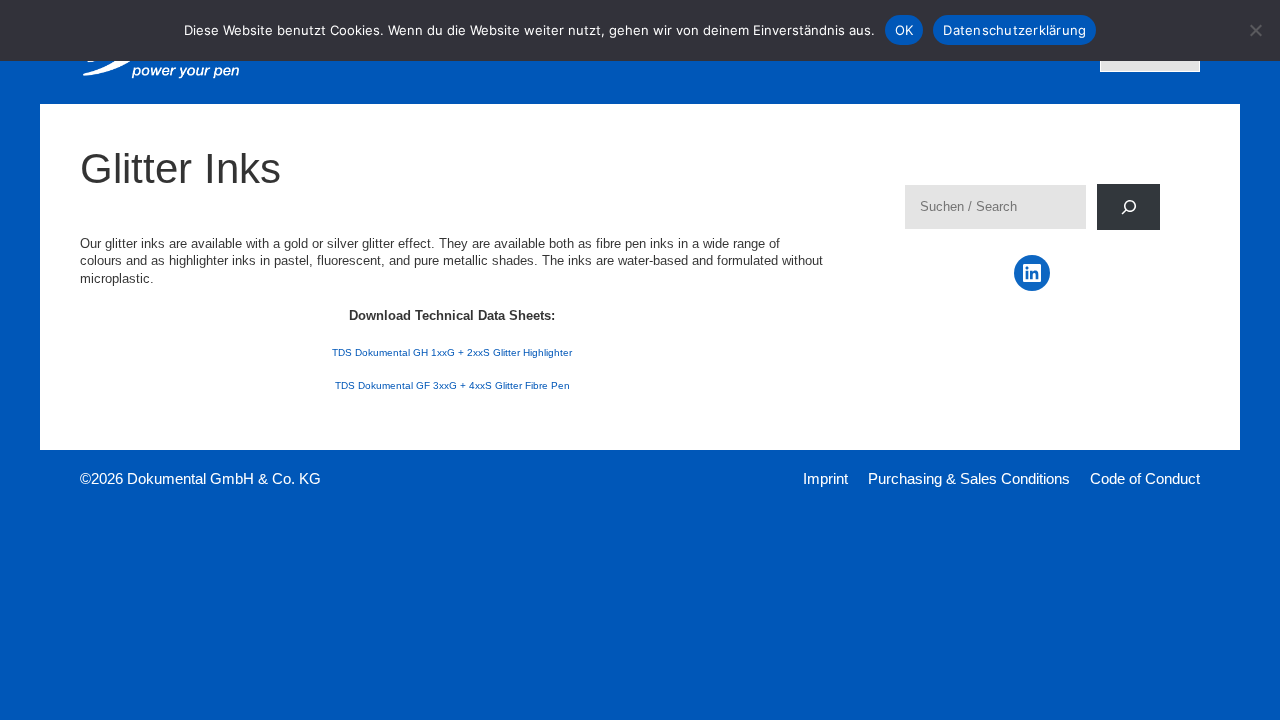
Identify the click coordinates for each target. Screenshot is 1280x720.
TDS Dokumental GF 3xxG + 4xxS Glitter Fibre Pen (452, 385)
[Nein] (1255, 30)
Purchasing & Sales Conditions (969, 478)
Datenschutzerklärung (1014, 30)
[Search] (1128, 206)
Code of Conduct (1145, 478)
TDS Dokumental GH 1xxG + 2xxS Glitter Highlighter (452, 352)
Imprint (825, 478)
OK (904, 30)
